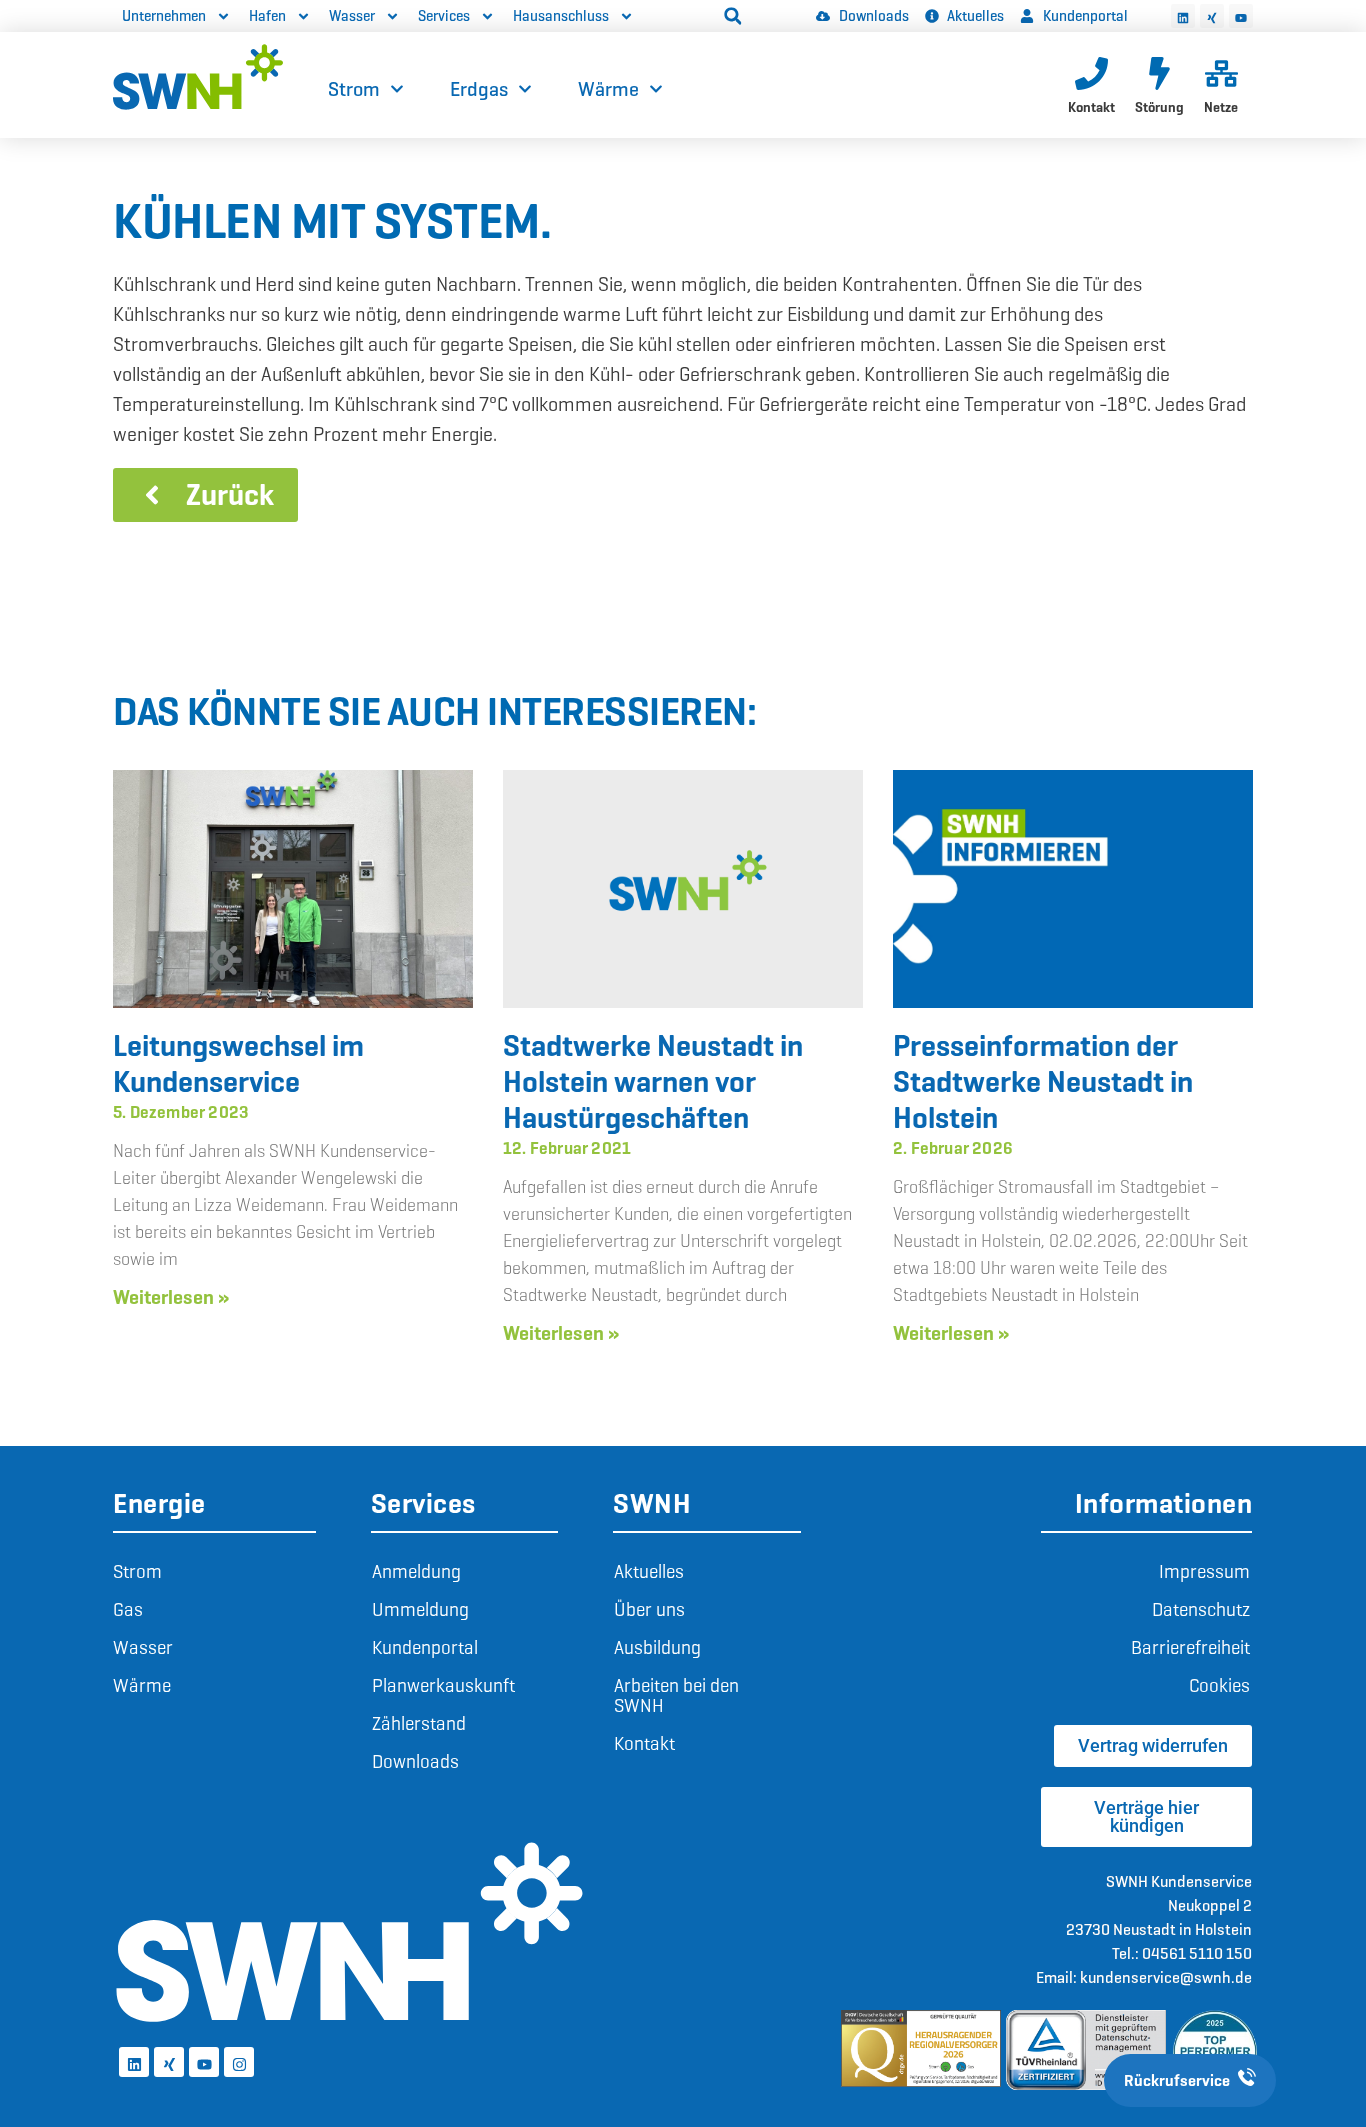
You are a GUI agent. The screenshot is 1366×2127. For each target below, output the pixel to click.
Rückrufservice (1177, 2080)
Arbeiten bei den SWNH (676, 1695)
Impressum (1204, 1571)
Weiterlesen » (171, 1297)
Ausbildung (657, 1647)
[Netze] (1221, 73)
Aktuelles (649, 1571)
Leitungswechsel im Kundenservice (238, 1063)
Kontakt (1091, 107)
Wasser (352, 16)
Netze (1221, 107)
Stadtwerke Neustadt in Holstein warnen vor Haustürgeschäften (653, 1081)
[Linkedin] (1183, 16)
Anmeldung (416, 1571)
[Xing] (1212, 16)
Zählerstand (419, 1723)
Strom (354, 89)
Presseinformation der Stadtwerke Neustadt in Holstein (1043, 1081)
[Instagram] (239, 2062)
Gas (128, 1609)
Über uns (649, 1609)
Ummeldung (420, 1609)
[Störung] (1159, 73)
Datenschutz (1201, 1609)
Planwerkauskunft (443, 1685)
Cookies (1219, 1685)
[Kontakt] (1091, 73)
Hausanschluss (561, 16)
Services (444, 16)
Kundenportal (425, 1647)
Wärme (608, 89)
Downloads (415, 1761)
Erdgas (479, 89)
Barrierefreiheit (1190, 1647)
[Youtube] (1241, 16)
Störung (1159, 107)
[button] (733, 16)
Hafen (267, 16)
